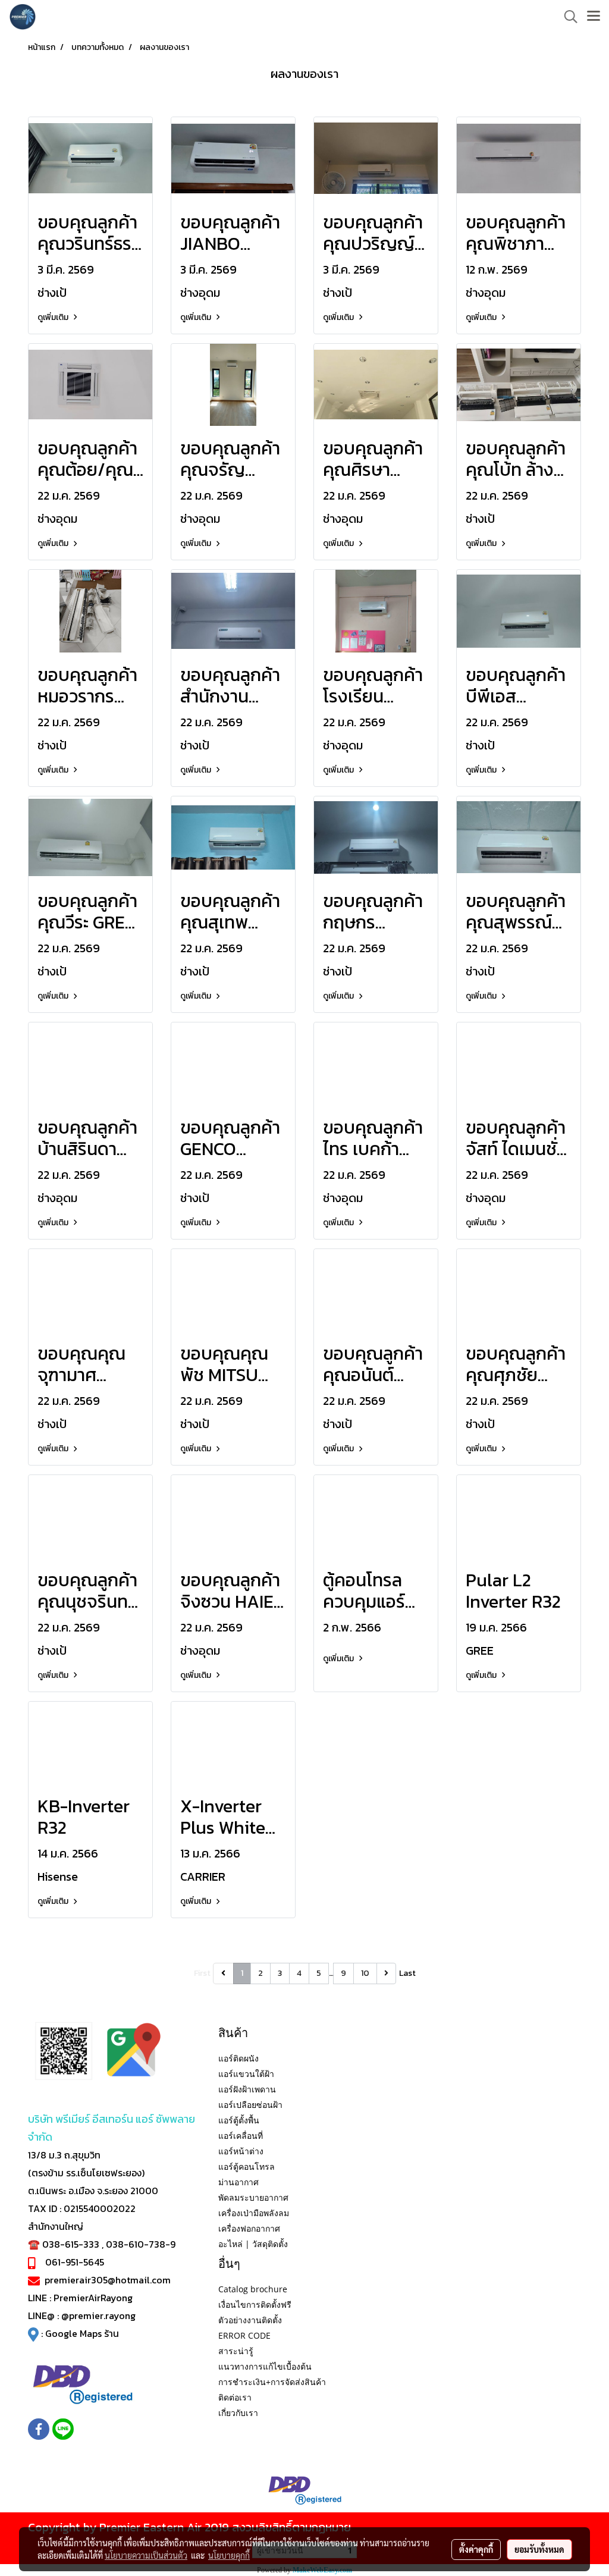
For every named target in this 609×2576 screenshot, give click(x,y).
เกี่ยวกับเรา (238, 2413)
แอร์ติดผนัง (238, 2058)
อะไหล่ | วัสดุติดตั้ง (253, 2244)
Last (407, 1973)
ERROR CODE (244, 2335)
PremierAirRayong (93, 2298)
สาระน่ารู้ (236, 2351)
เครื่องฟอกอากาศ (249, 2228)
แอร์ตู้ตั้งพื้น (239, 2120)
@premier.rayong (98, 2315)
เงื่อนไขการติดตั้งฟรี (255, 2304)
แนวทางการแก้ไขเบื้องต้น (265, 2366)
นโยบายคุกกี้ (229, 2555)
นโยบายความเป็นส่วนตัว (146, 2555)
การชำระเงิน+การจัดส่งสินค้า (272, 2382)
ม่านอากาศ (238, 2182)
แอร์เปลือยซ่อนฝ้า (250, 2105)
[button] (567, 17)
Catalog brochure (253, 2289)
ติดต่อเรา (235, 2397)
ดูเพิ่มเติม (54, 317)
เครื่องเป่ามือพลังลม (254, 2213)
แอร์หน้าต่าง (241, 2151)
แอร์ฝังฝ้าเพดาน (247, 2089)
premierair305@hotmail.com (108, 2280)
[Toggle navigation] (594, 17)
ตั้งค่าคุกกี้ (476, 2549)
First (202, 1973)
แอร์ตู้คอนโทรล (247, 2166)
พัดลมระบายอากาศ (253, 2197)
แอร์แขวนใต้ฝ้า (246, 2074)
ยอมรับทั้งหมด (539, 2549)
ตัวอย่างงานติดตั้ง (250, 2320)
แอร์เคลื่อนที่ (241, 2136)
